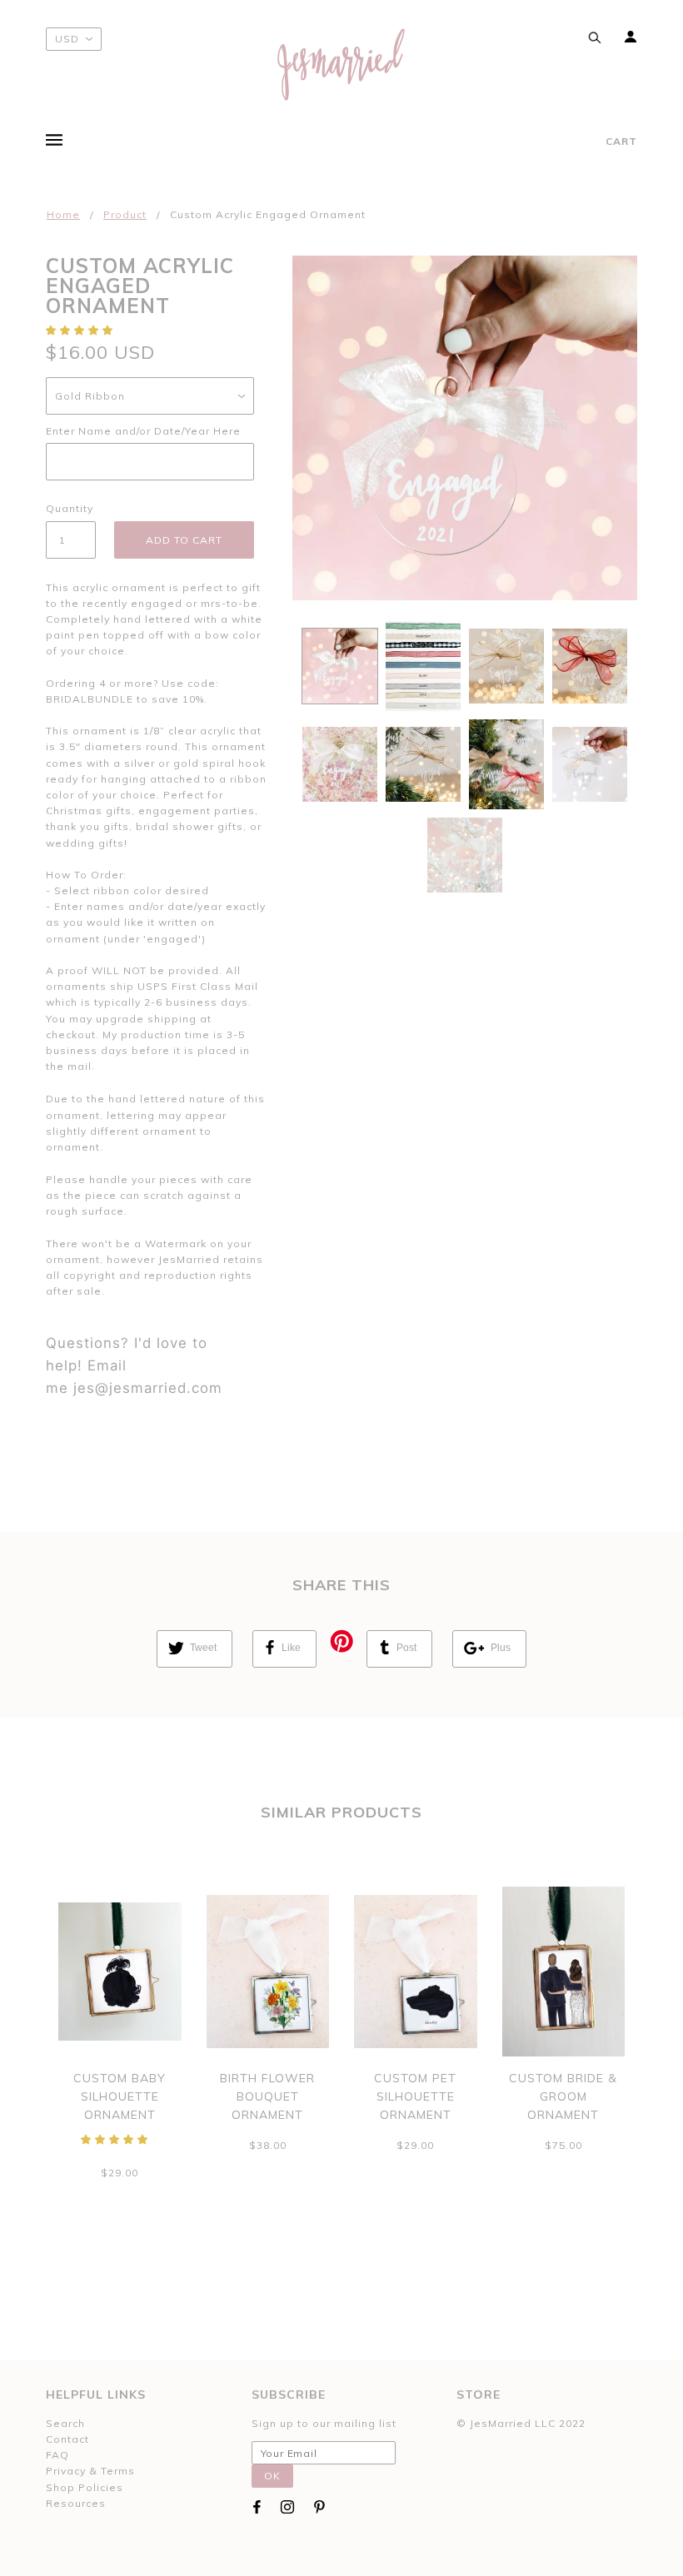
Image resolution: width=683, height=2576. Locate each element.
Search (65, 2423)
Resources (76, 2503)
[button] (81, 330)
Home (63, 214)
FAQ (57, 2455)
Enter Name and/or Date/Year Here (143, 431)
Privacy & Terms (90, 2471)
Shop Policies (85, 2487)
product (125, 214)
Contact (67, 2439)
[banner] (341, 65)
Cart (621, 141)
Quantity (70, 508)
